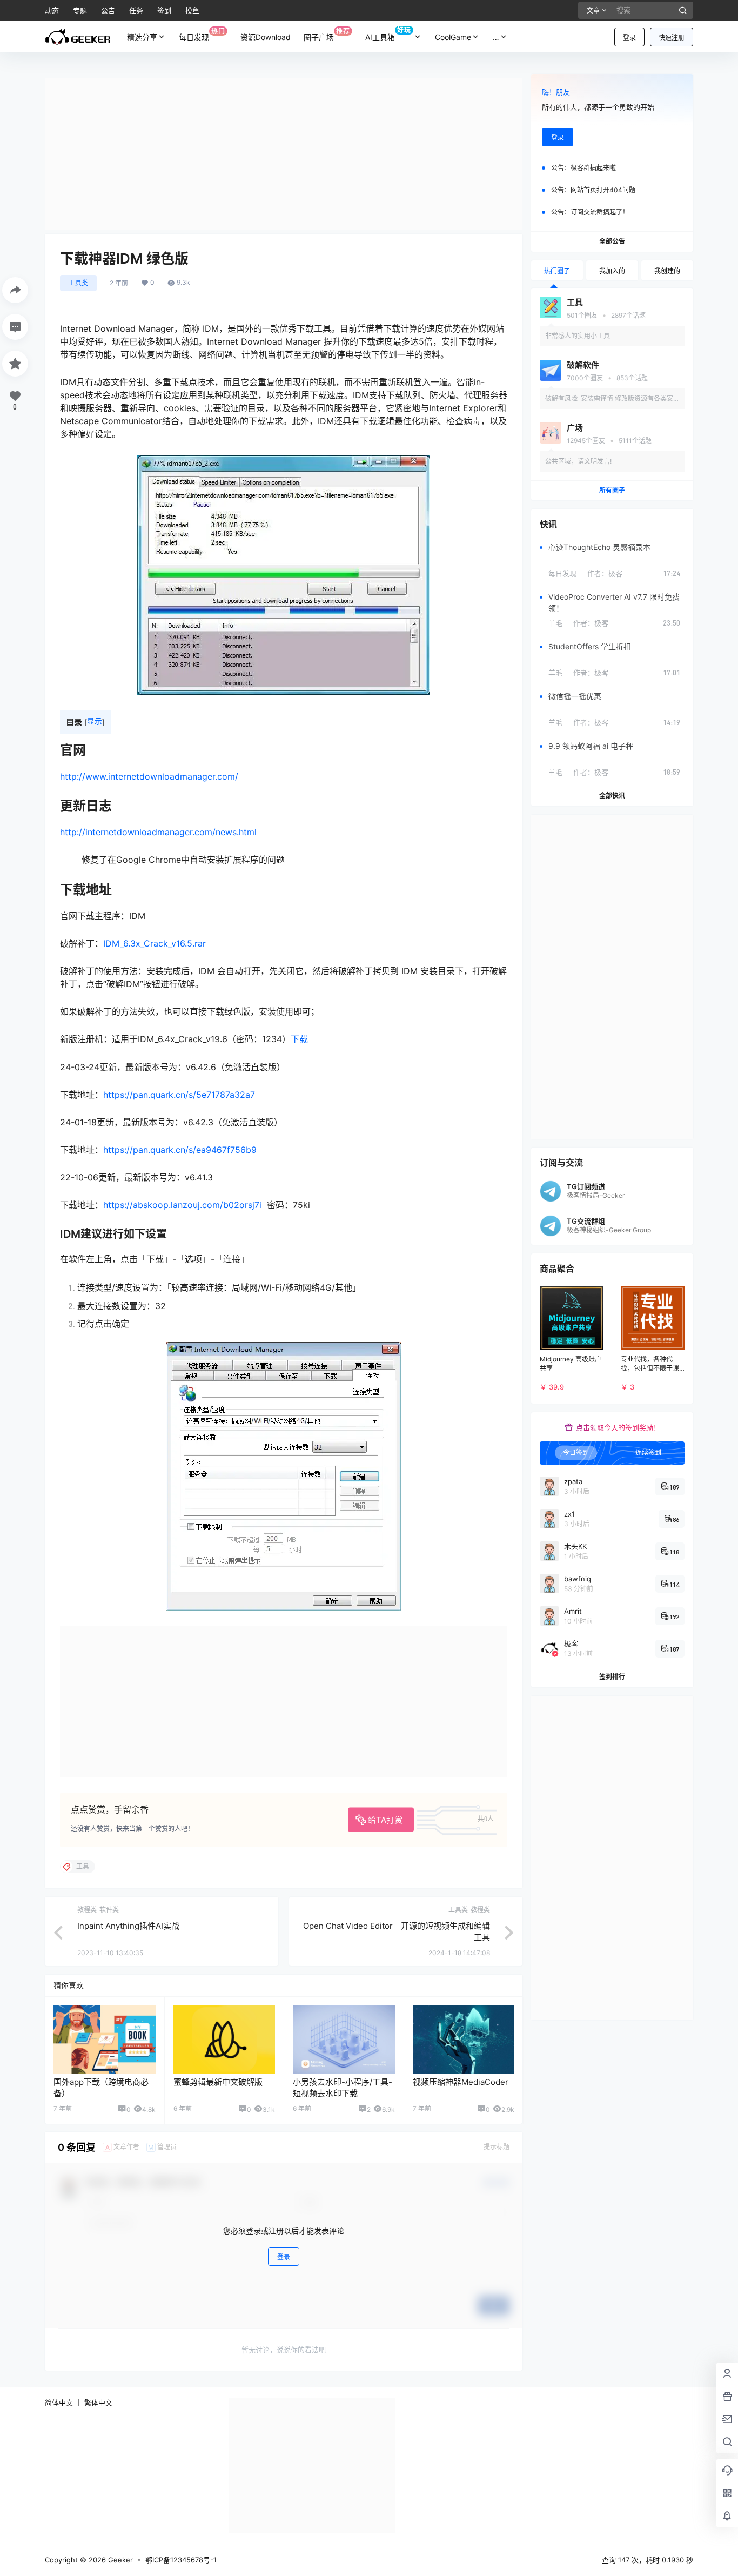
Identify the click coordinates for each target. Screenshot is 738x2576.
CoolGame (453, 37)
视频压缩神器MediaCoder (461, 2082)
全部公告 (612, 241)
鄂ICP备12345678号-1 (181, 2560)
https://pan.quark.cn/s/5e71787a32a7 (179, 1095)
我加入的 (612, 271)
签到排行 (612, 1677)
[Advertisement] (284, 154)
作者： (605, 573)
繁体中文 (98, 2403)
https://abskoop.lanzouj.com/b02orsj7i (182, 1205)
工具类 (78, 283)
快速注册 (672, 38)
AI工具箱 (388, 34)
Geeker (119, 2560)
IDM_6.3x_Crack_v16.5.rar (155, 943)
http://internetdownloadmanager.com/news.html (158, 832)
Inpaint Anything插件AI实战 (128, 1926)
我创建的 (667, 271)
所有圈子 (612, 490)
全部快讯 (612, 796)
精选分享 (142, 37)
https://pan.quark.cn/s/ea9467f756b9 (180, 1150)
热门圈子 (557, 271)
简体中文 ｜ (63, 2403)
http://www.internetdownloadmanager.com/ (149, 776)
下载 (299, 1039)
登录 (629, 38)
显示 (95, 721)
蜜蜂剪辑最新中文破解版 (218, 2082)
